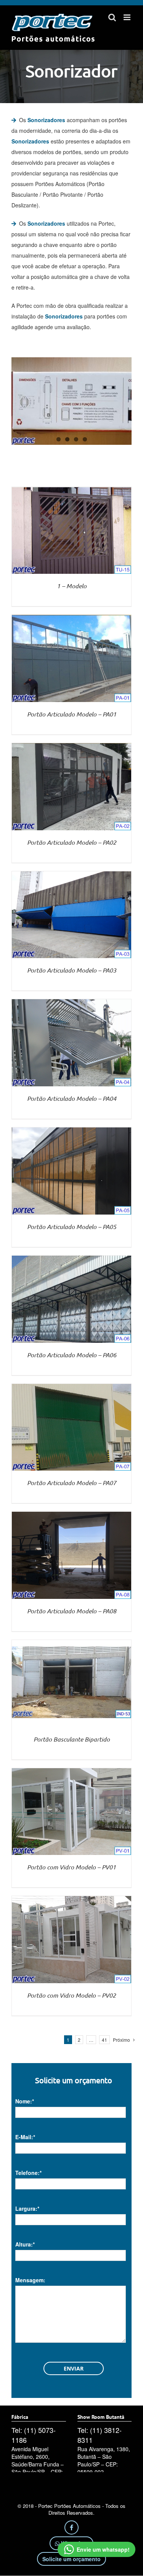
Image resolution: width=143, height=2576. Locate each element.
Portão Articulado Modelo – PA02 (72, 842)
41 (104, 2040)
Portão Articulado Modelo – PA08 (72, 1611)
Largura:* (27, 2208)
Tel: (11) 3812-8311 (100, 2435)
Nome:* (25, 2101)
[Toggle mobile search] (112, 17)
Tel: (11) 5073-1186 (34, 2435)
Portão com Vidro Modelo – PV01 (71, 1867)
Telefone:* (28, 2173)
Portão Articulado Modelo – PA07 (72, 1483)
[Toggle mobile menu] (128, 17)
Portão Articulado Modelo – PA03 (72, 970)
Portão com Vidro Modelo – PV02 (71, 1995)
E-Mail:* (25, 2137)
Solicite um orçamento (71, 2559)
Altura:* (25, 2244)
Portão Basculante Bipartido (72, 1739)
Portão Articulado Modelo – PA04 (72, 1098)
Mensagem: (30, 2280)
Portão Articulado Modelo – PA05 (72, 1227)
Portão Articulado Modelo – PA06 (72, 1355)
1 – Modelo (72, 586)
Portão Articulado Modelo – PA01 (72, 714)
